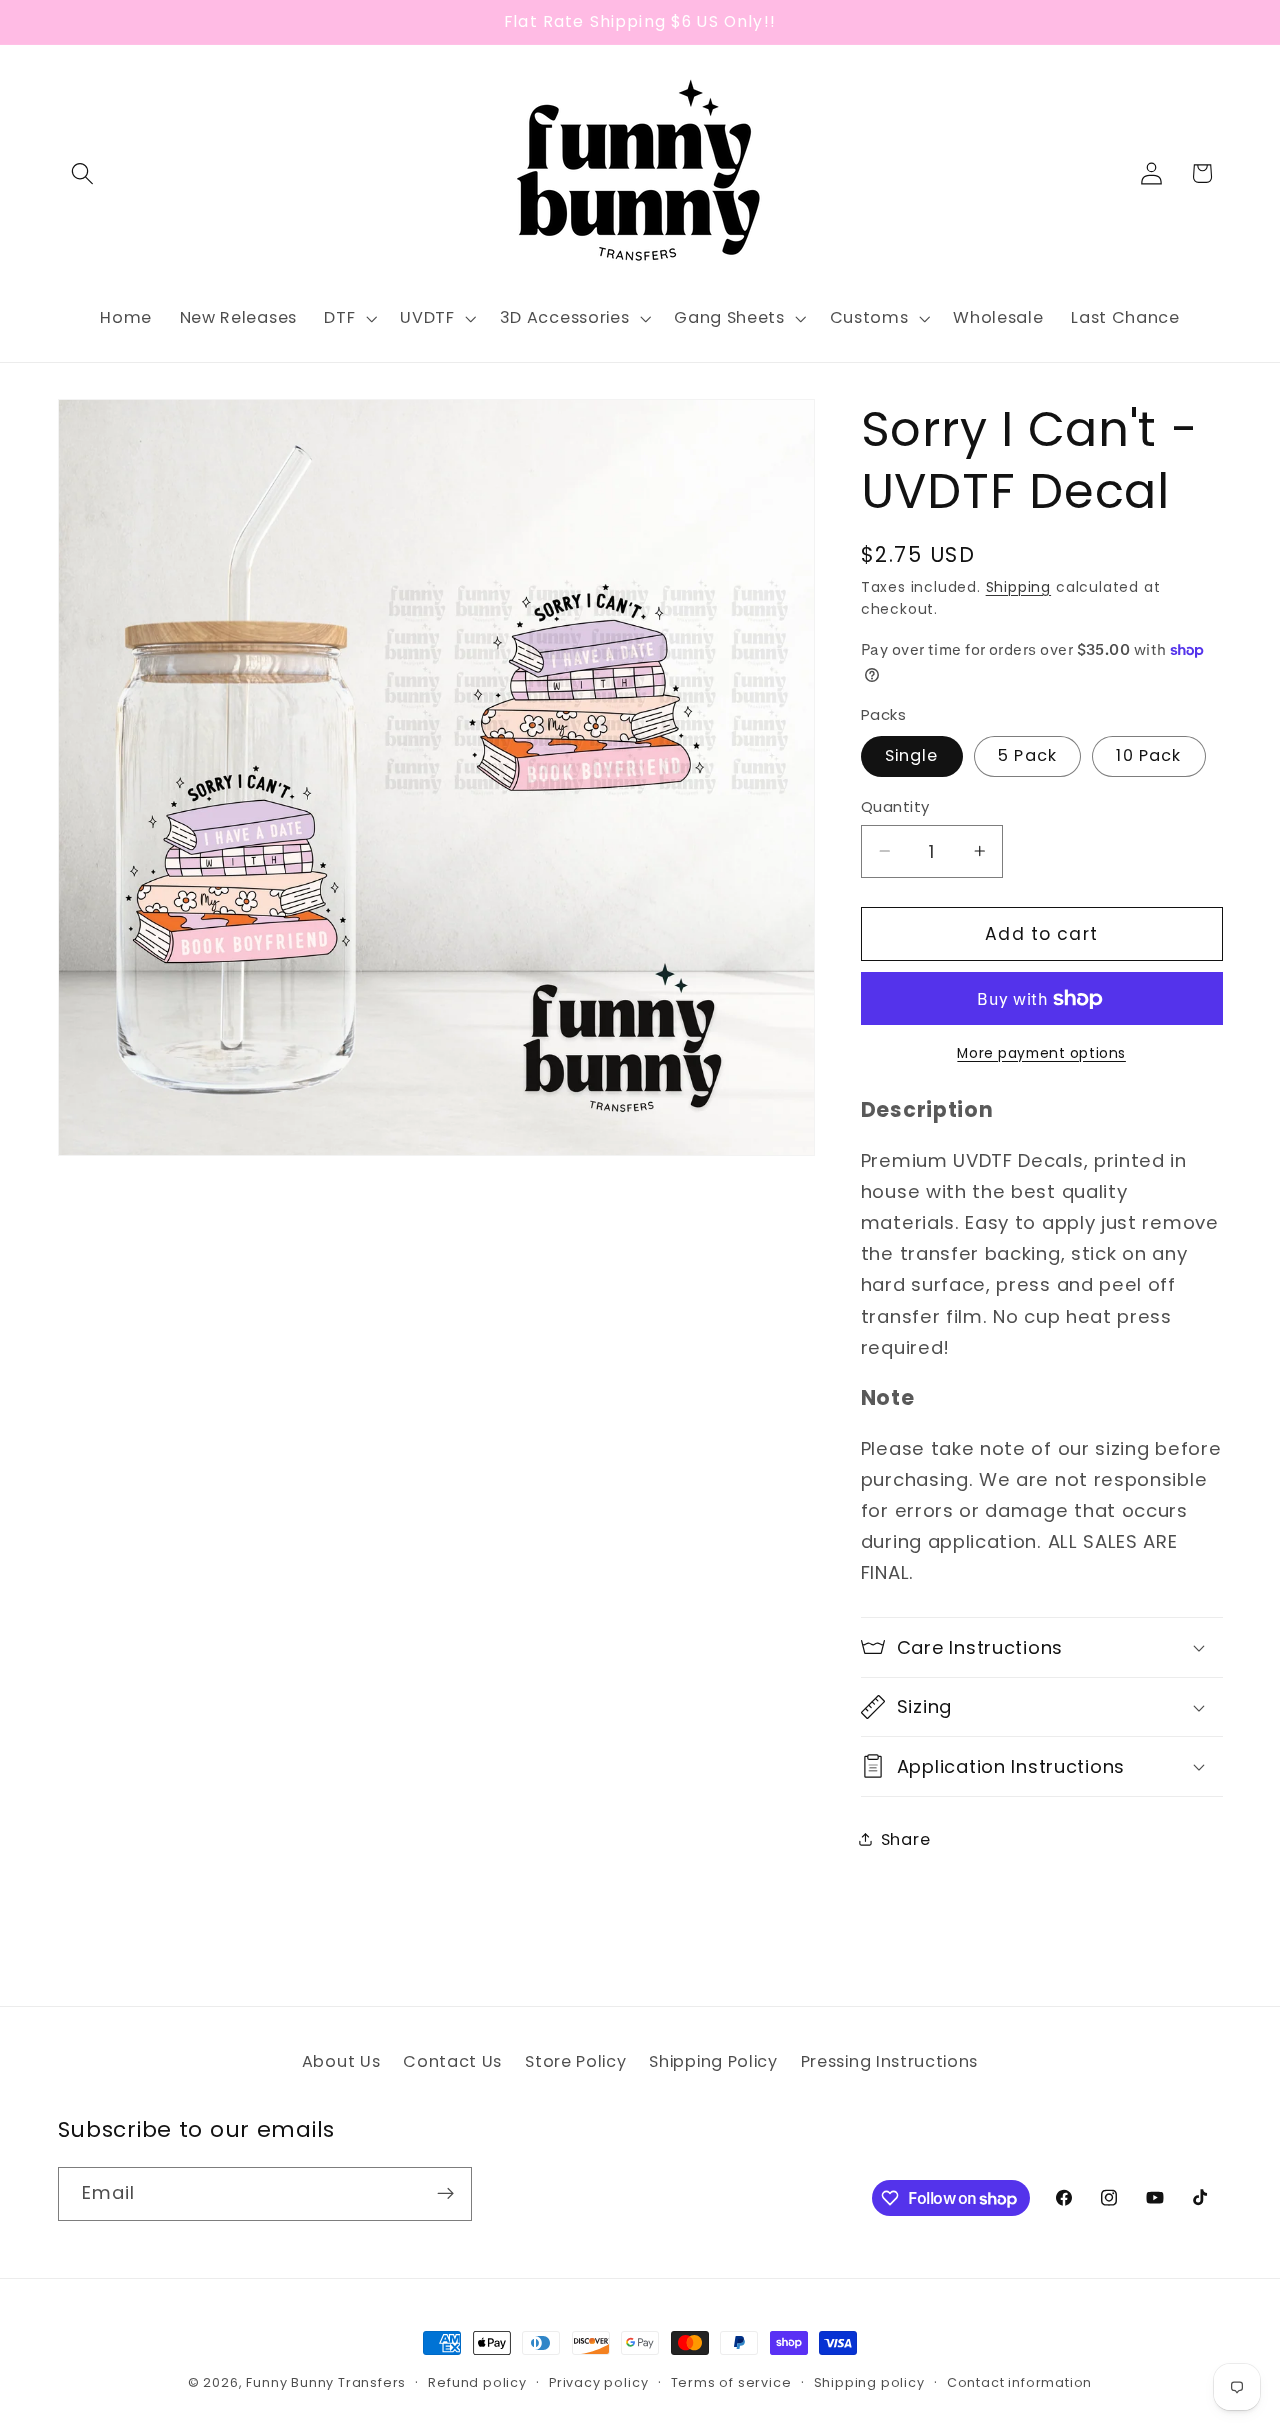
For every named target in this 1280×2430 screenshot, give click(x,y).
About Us (341, 2061)
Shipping (1018, 586)
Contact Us (452, 2061)
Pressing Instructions (890, 2061)
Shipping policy (869, 2382)
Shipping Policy (713, 2061)
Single (912, 755)
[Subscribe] (445, 2194)
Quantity (895, 806)
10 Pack (1148, 755)
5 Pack (1027, 755)
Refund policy (477, 2382)
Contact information (1019, 2382)
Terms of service (731, 2382)
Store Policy (575, 2061)
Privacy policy (598, 2382)
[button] (83, 173)
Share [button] (905, 1839)
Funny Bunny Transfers (326, 2382)
